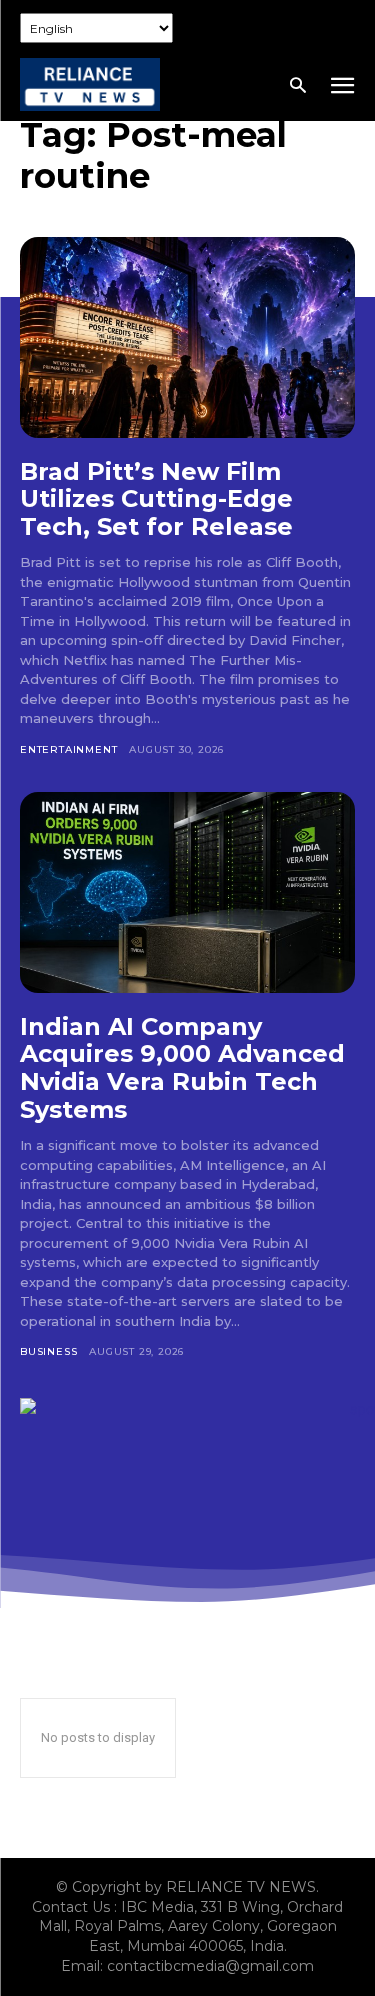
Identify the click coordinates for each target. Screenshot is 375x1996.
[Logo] (90, 84)
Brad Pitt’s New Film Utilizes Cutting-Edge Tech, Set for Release (156, 499)
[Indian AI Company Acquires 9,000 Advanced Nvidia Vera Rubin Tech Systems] (187, 892)
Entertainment (68, 749)
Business (48, 1351)
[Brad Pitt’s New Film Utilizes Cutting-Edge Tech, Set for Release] (187, 337)
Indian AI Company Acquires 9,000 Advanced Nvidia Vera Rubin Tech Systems (182, 1068)
